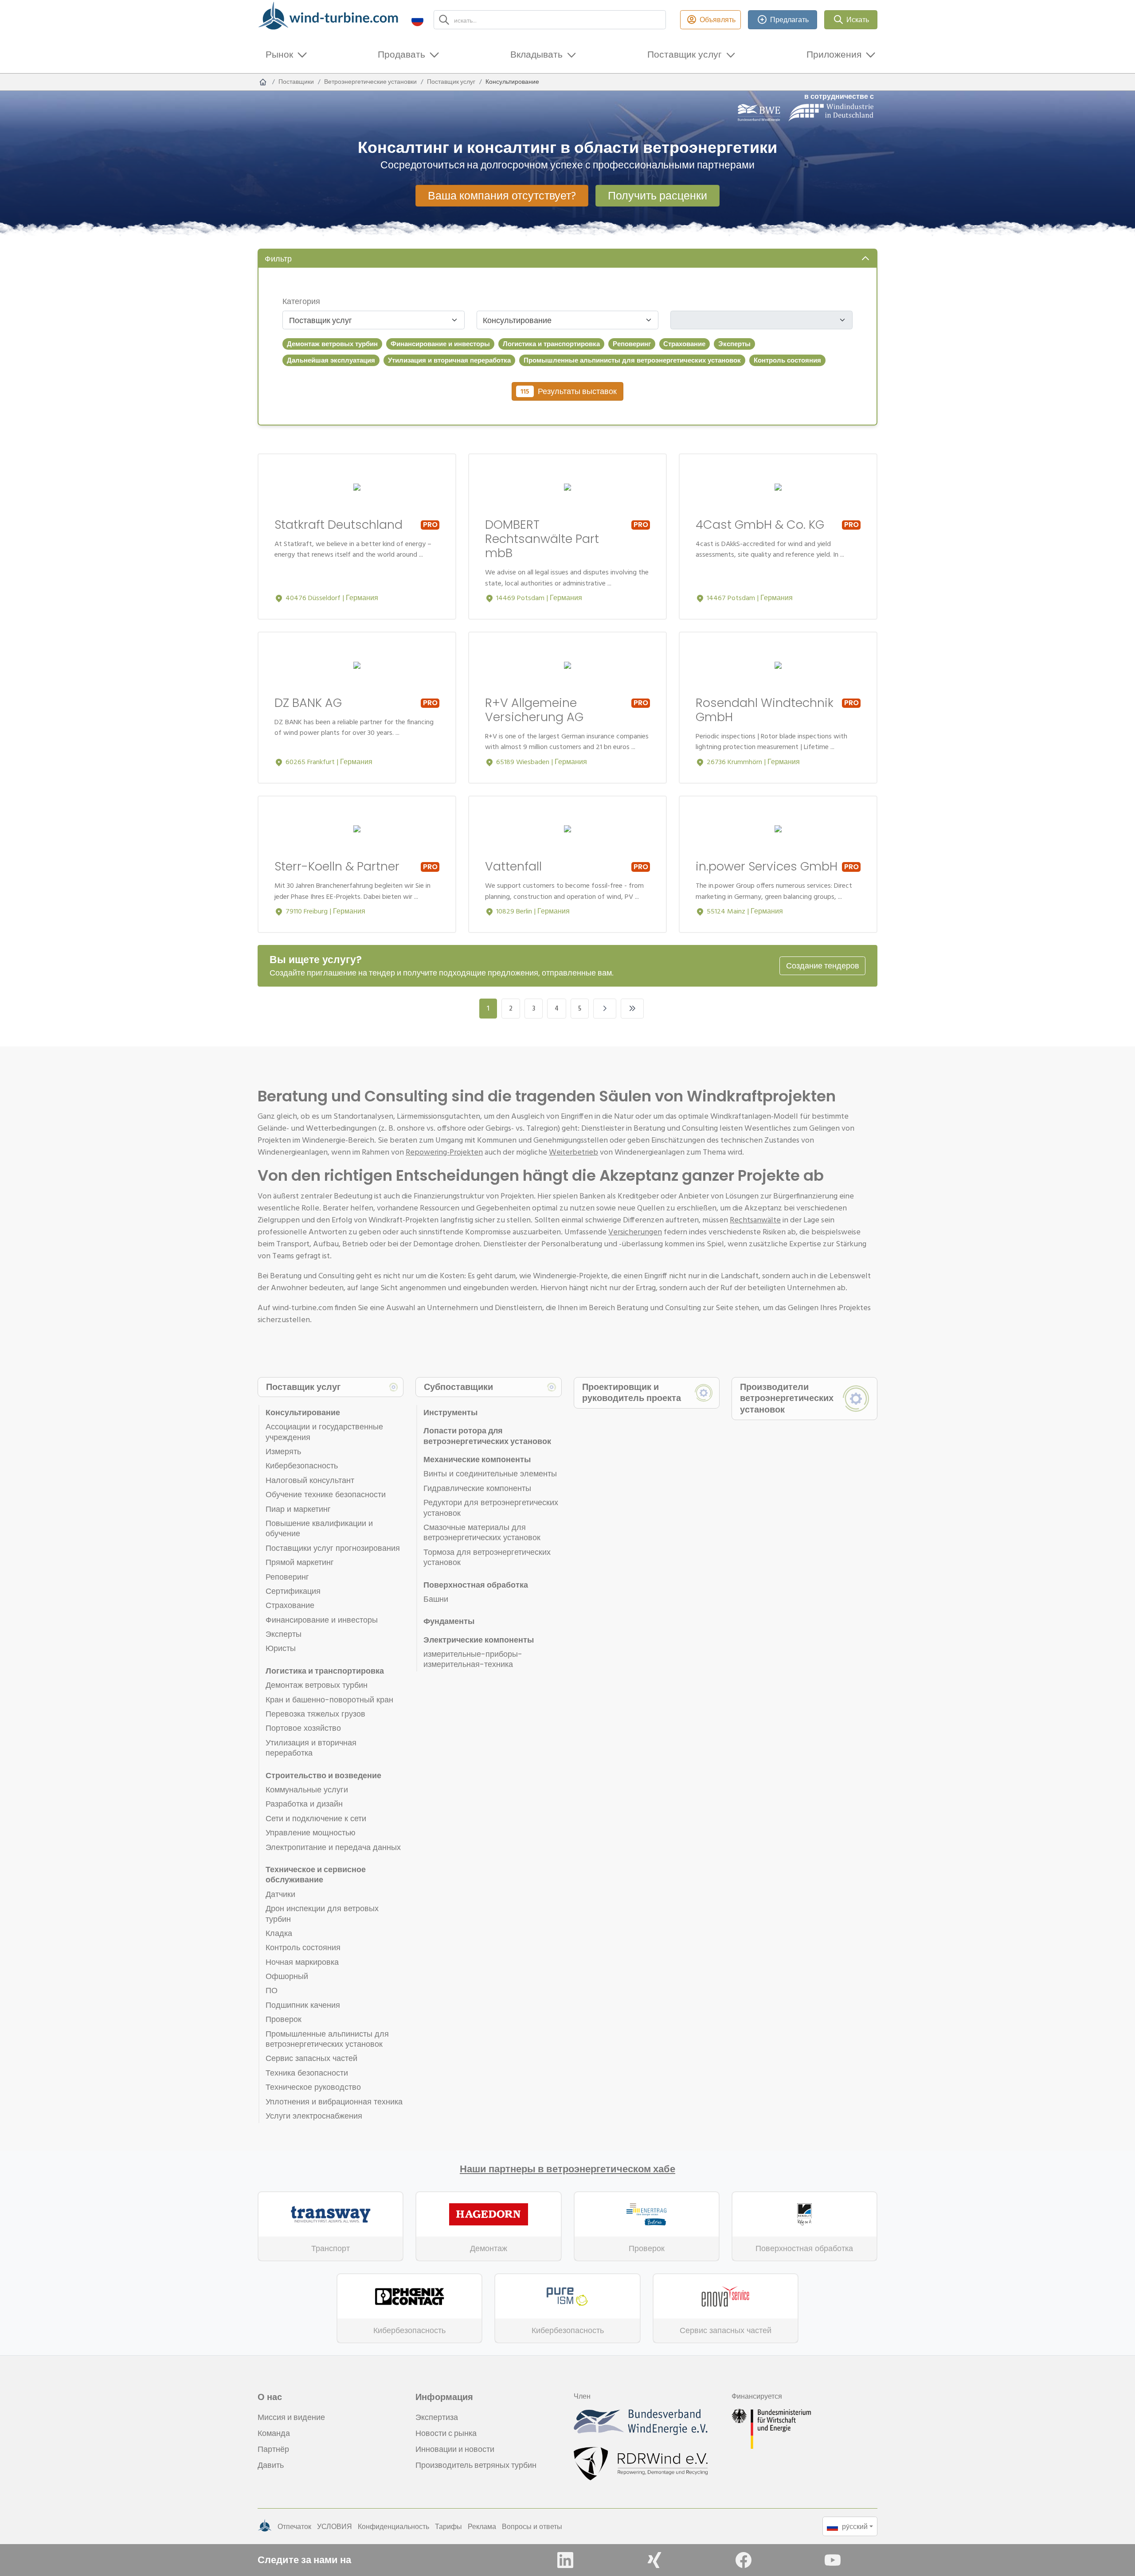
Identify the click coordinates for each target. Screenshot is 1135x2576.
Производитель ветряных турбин (476, 2465)
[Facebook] (744, 2560)
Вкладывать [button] (536, 54)
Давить (271, 2465)
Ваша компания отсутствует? (502, 195)
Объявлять (718, 20)
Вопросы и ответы (532, 2526)
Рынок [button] (279, 54)
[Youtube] (833, 2560)
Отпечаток (294, 2526)
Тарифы (448, 2526)
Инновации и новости (455, 2449)
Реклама (482, 2526)
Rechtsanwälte (755, 1220)
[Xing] (654, 2560)
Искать (858, 20)
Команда (274, 2433)
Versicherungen (635, 1231)
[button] (417, 20)
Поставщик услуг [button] (685, 54)
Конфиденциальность (393, 2526)
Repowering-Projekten (444, 1152)
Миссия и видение (291, 2417)
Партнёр (273, 2449)
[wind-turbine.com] (263, 82)
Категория (301, 301)
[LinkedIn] (565, 2560)
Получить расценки (658, 195)
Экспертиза (437, 2417)
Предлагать (789, 20)
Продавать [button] (401, 54)
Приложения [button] (834, 54)
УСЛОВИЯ (335, 2526)
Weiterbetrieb (573, 1152)
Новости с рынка (446, 2433)
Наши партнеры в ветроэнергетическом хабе (567, 2169)
